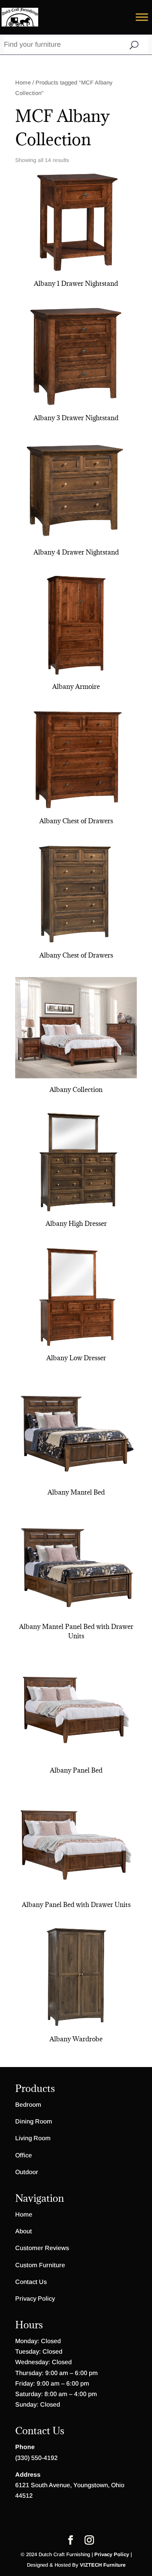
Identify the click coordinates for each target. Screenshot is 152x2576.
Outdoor (27, 2172)
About (24, 2231)
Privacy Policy (35, 2299)
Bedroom (28, 2105)
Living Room (33, 2138)
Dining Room (34, 2121)
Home (23, 83)
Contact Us (31, 2282)
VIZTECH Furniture (103, 2565)
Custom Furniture (40, 2265)
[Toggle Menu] (142, 17)
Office (24, 2155)
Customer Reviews (42, 2248)
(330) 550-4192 (36, 2458)
